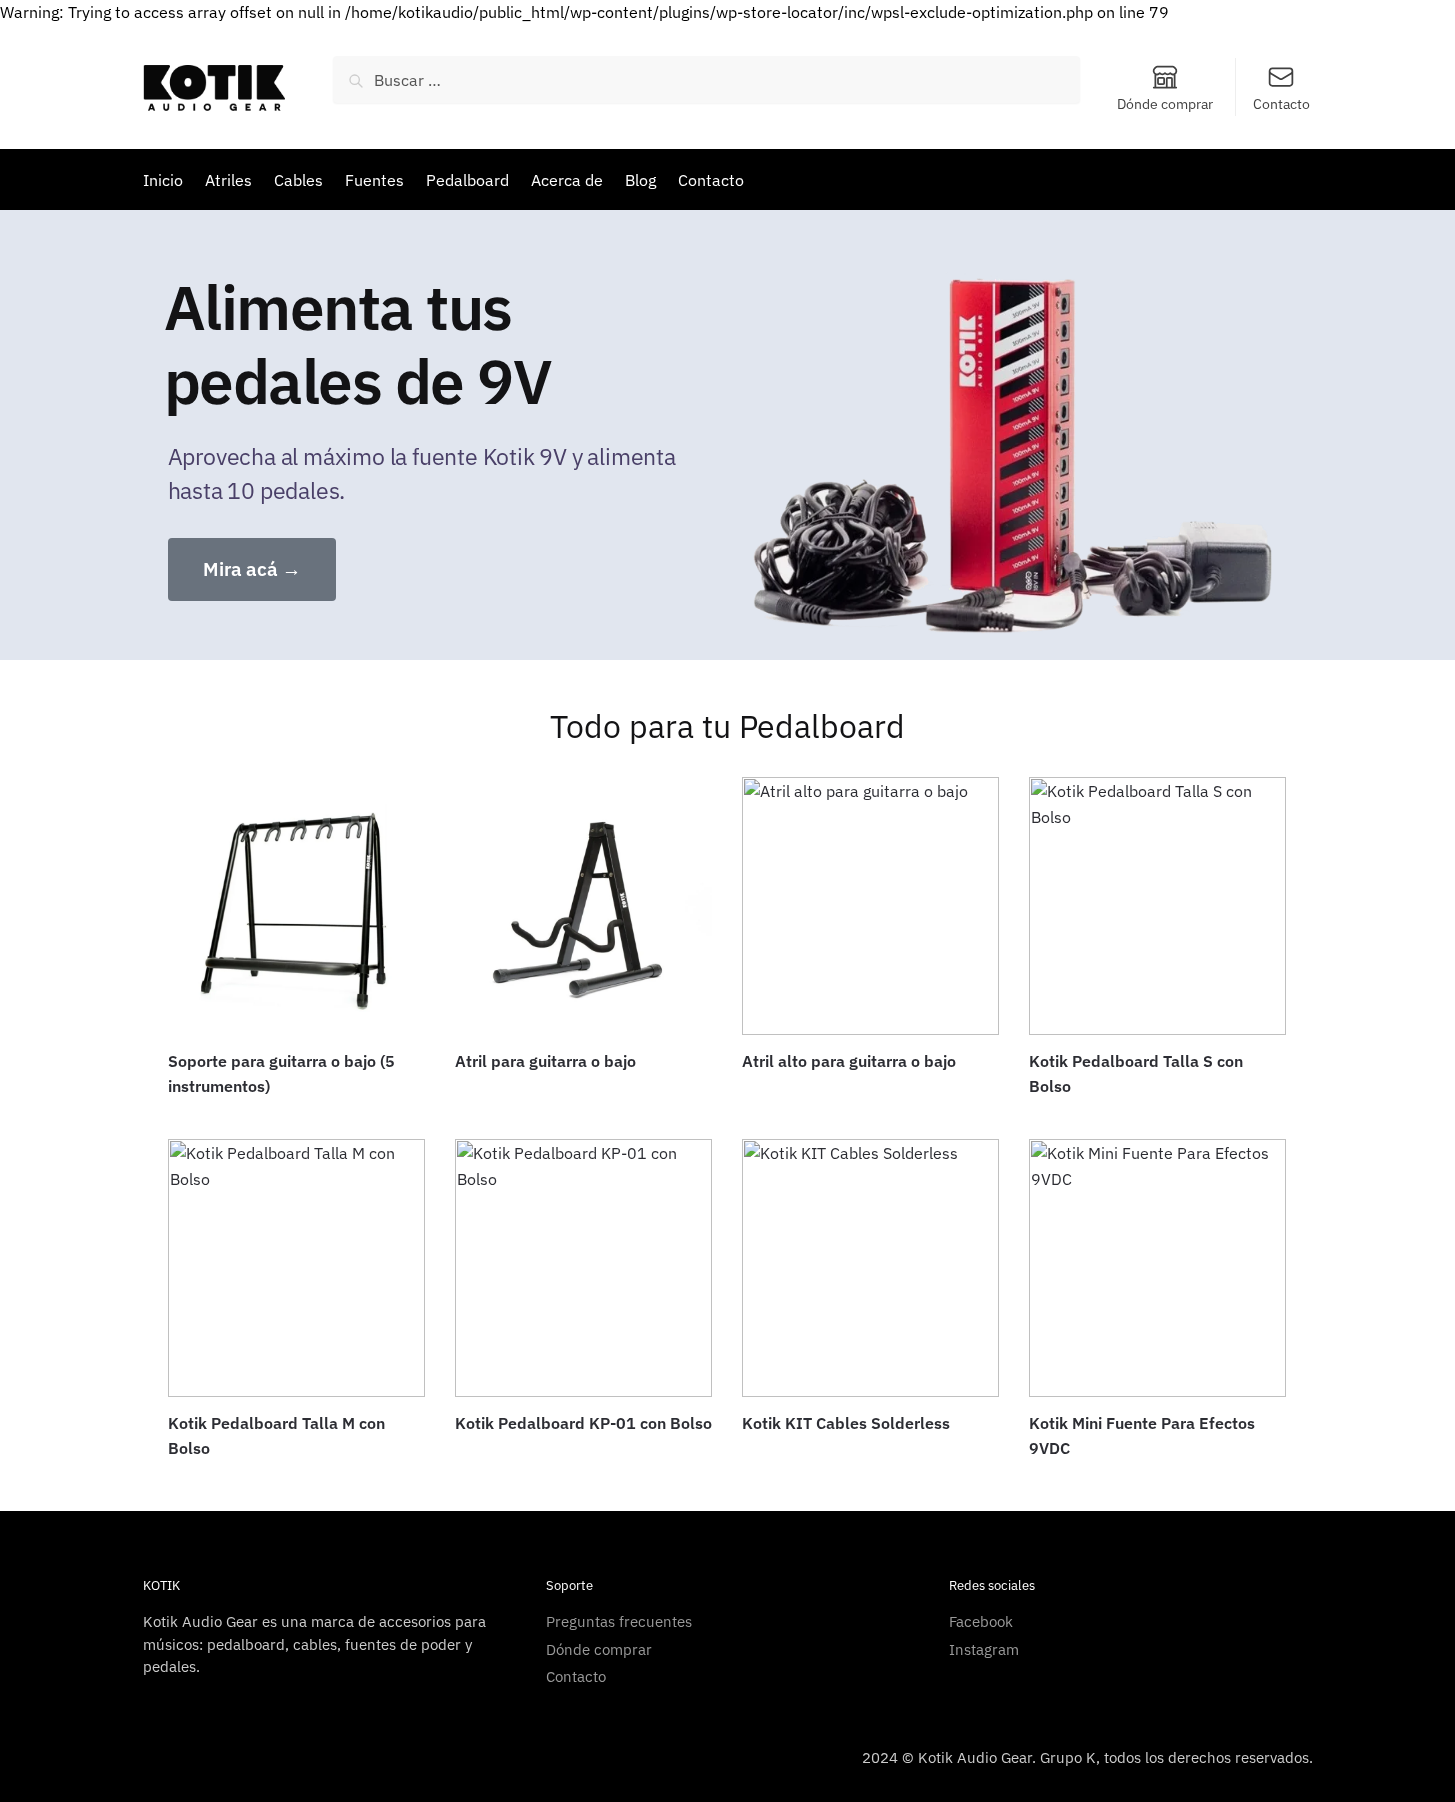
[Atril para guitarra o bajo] (583, 905)
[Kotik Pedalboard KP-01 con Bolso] (583, 1267)
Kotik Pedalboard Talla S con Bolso (1136, 1074)
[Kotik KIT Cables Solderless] (870, 1267)
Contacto (1281, 104)
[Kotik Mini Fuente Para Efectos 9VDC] (1157, 1267)
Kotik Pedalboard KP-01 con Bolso (583, 1423)
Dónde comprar (1165, 104)
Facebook (981, 1621)
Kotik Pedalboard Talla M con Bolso (276, 1436)
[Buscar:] (706, 80)
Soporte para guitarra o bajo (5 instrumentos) (281, 1074)
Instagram (984, 1649)
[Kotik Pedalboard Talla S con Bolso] (1157, 905)
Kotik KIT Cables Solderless (846, 1423)
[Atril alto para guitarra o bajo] (870, 905)
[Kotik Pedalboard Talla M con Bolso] (296, 1267)
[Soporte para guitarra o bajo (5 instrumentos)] (296, 905)
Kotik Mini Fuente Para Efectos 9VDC (1142, 1436)
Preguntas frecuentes (619, 1621)
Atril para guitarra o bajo (545, 1061)
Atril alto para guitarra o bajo (849, 1061)
